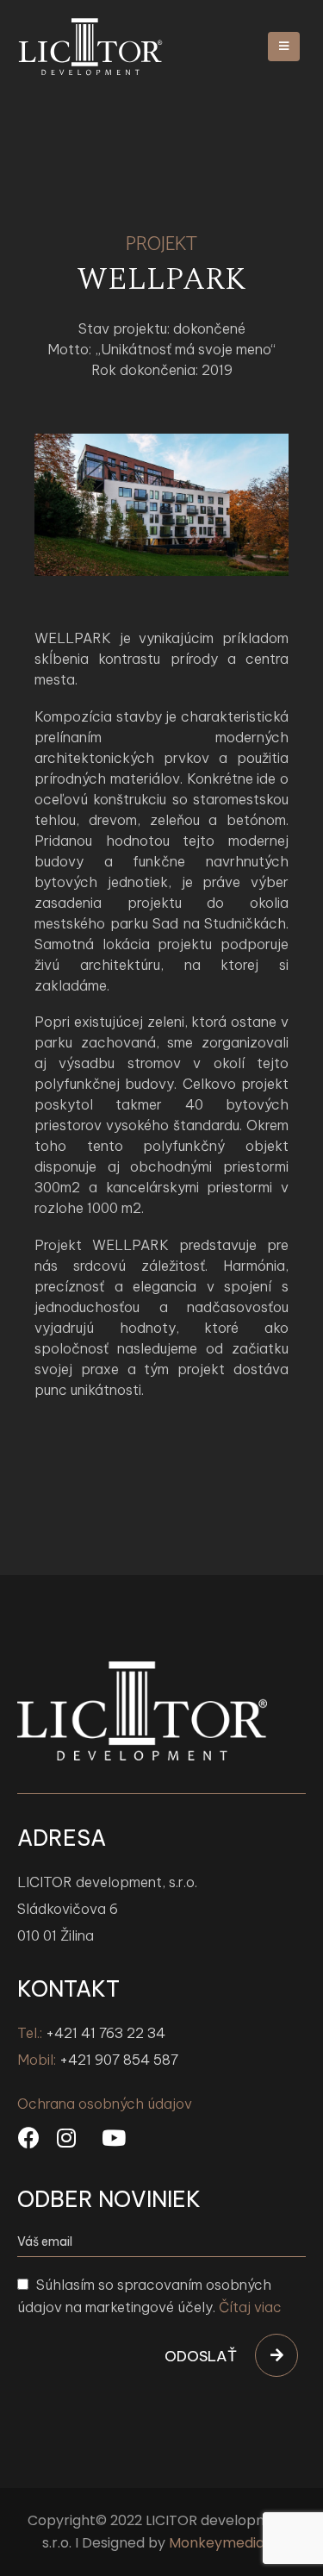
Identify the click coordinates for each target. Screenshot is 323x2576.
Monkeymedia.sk (225, 2543)
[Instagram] (66, 2138)
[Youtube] (114, 2138)
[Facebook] (29, 2138)
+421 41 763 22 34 (106, 2033)
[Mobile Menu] (284, 47)
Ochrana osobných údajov (105, 2104)
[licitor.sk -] (90, 47)
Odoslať (201, 2356)
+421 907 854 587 (119, 2060)
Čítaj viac (250, 2307)
